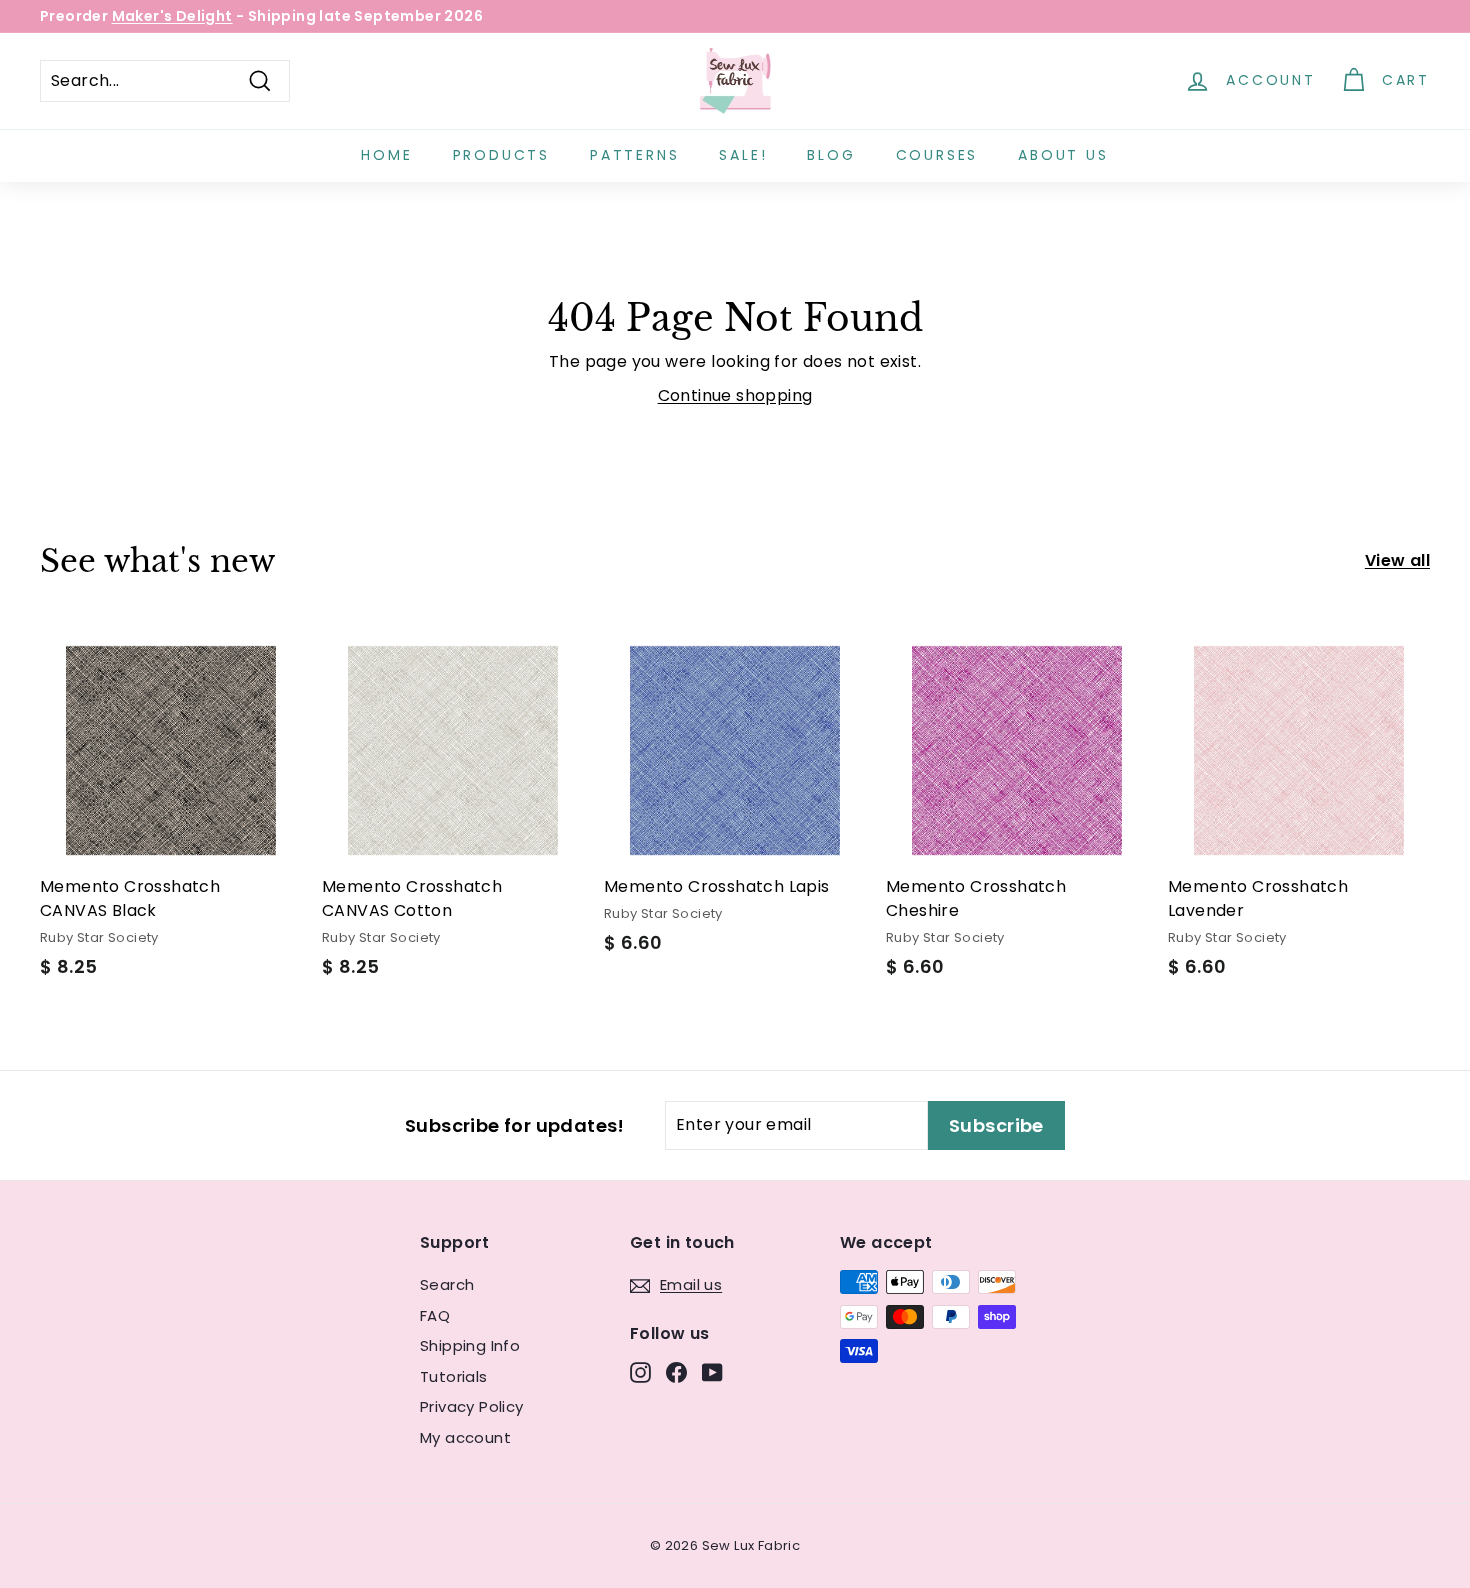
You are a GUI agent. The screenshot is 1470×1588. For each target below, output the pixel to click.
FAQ (435, 1315)
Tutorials (454, 1376)
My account (465, 1437)
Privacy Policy (472, 1406)
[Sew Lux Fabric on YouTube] (712, 1372)
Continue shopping (735, 395)
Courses (937, 155)
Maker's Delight (172, 16)
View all (1397, 560)
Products (501, 155)
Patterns (634, 155)
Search (447, 1284)
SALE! (743, 155)
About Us (1063, 155)
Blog (831, 155)
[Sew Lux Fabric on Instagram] (640, 1372)
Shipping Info (470, 1345)
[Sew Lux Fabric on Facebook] (676, 1372)
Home (386, 155)
